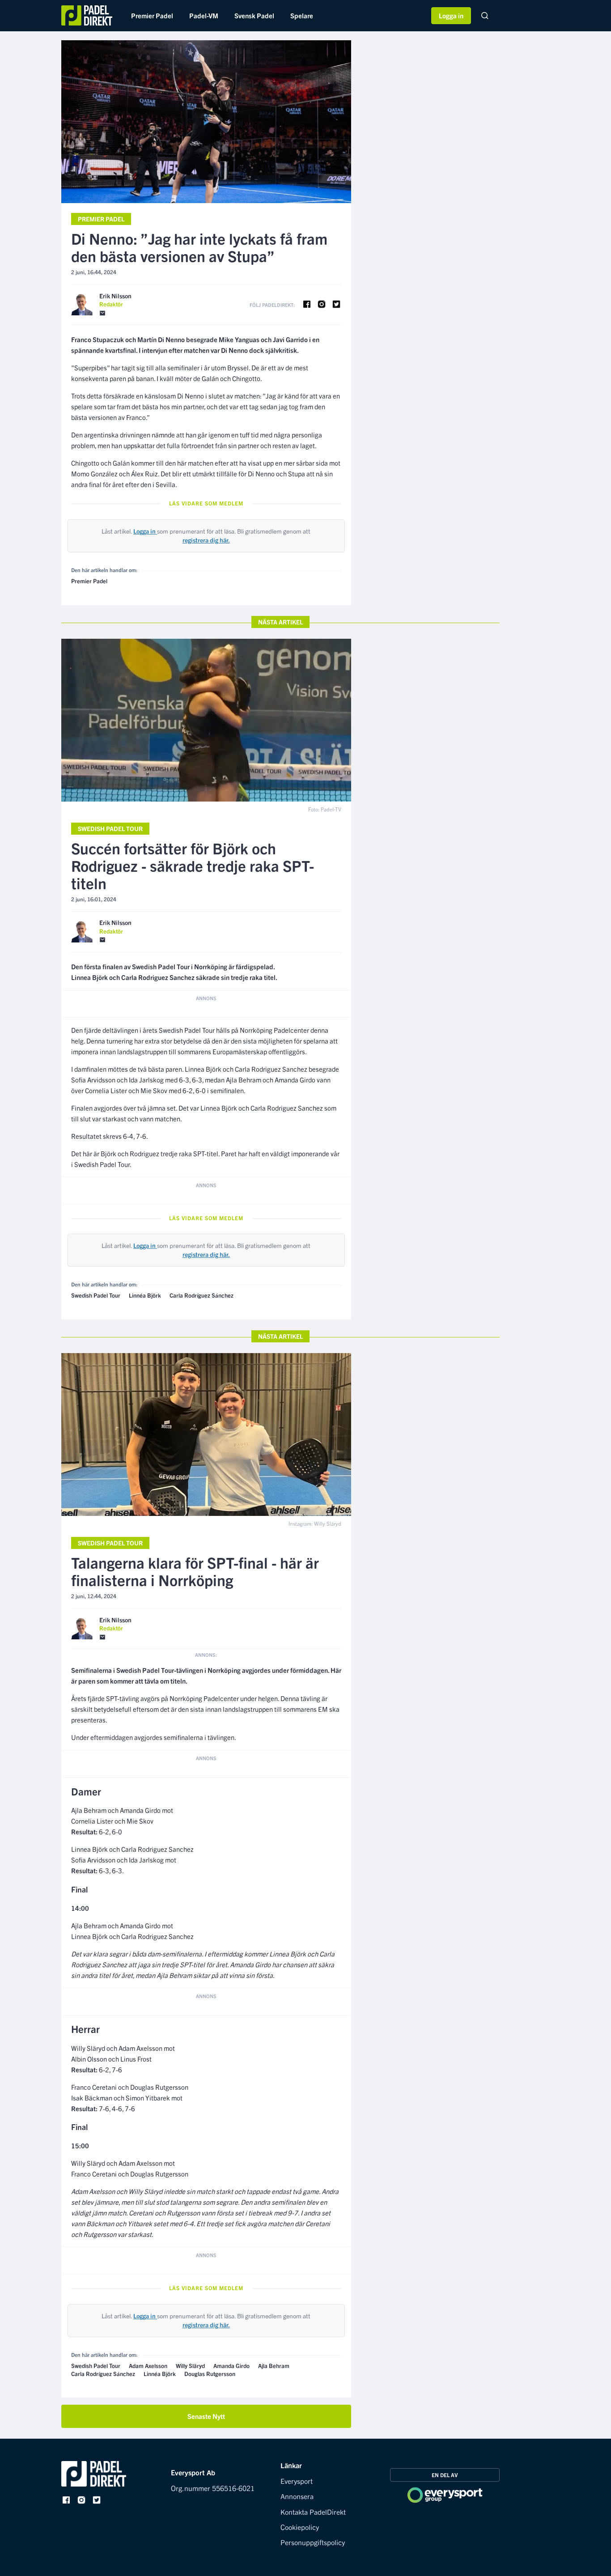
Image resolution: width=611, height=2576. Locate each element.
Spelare (302, 15)
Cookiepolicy (300, 2527)
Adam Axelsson (148, 2366)
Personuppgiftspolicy (313, 2542)
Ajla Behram (274, 2366)
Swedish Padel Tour (110, 828)
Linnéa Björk (145, 1295)
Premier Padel (152, 15)
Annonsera (297, 2496)
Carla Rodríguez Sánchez (202, 1295)
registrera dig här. (206, 540)
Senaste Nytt (206, 2416)
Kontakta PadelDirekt (313, 2512)
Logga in (451, 15)
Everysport (297, 2481)
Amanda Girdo (231, 2366)
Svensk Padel (254, 15)
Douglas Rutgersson (210, 2374)
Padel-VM (204, 15)
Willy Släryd (190, 2366)
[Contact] (102, 313)
